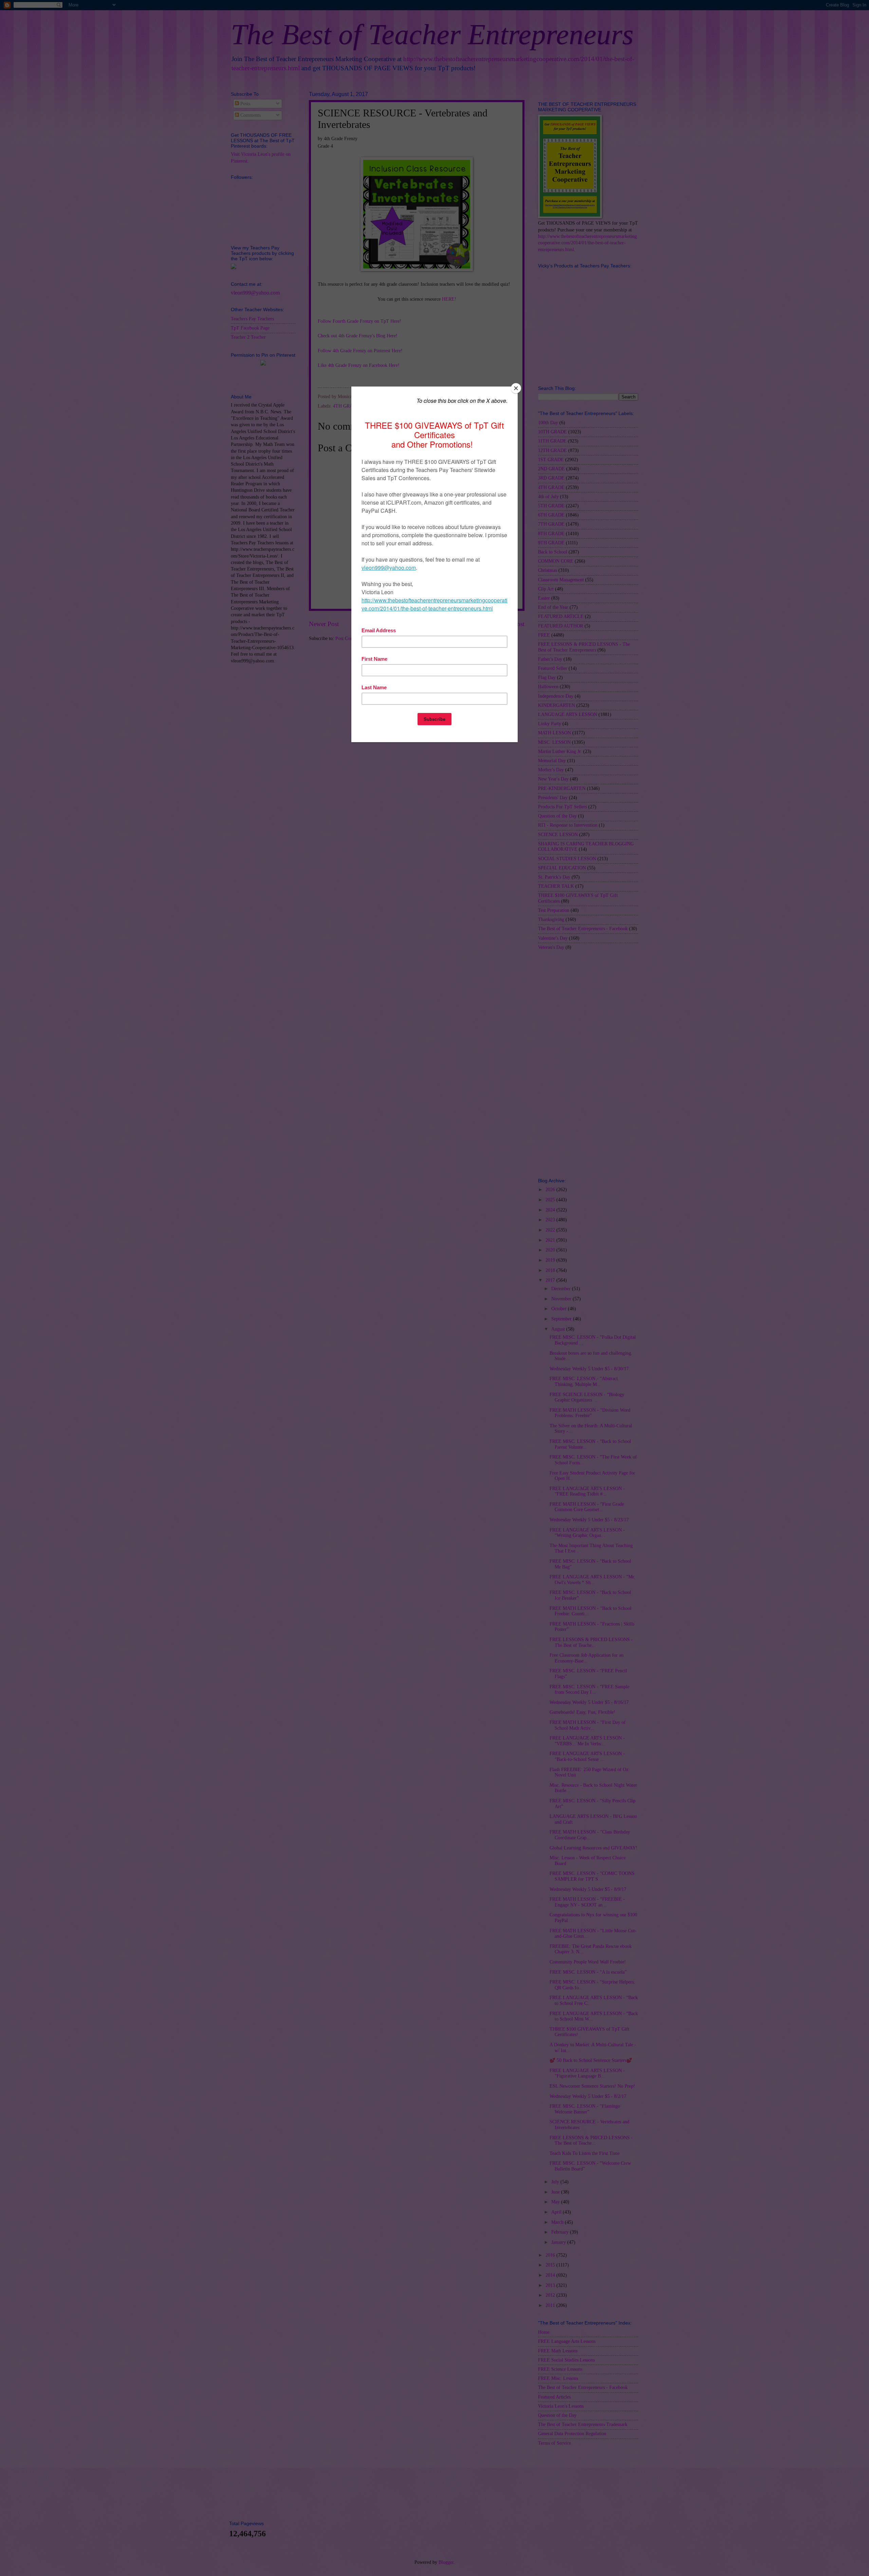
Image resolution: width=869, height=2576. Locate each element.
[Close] (516, 388)
